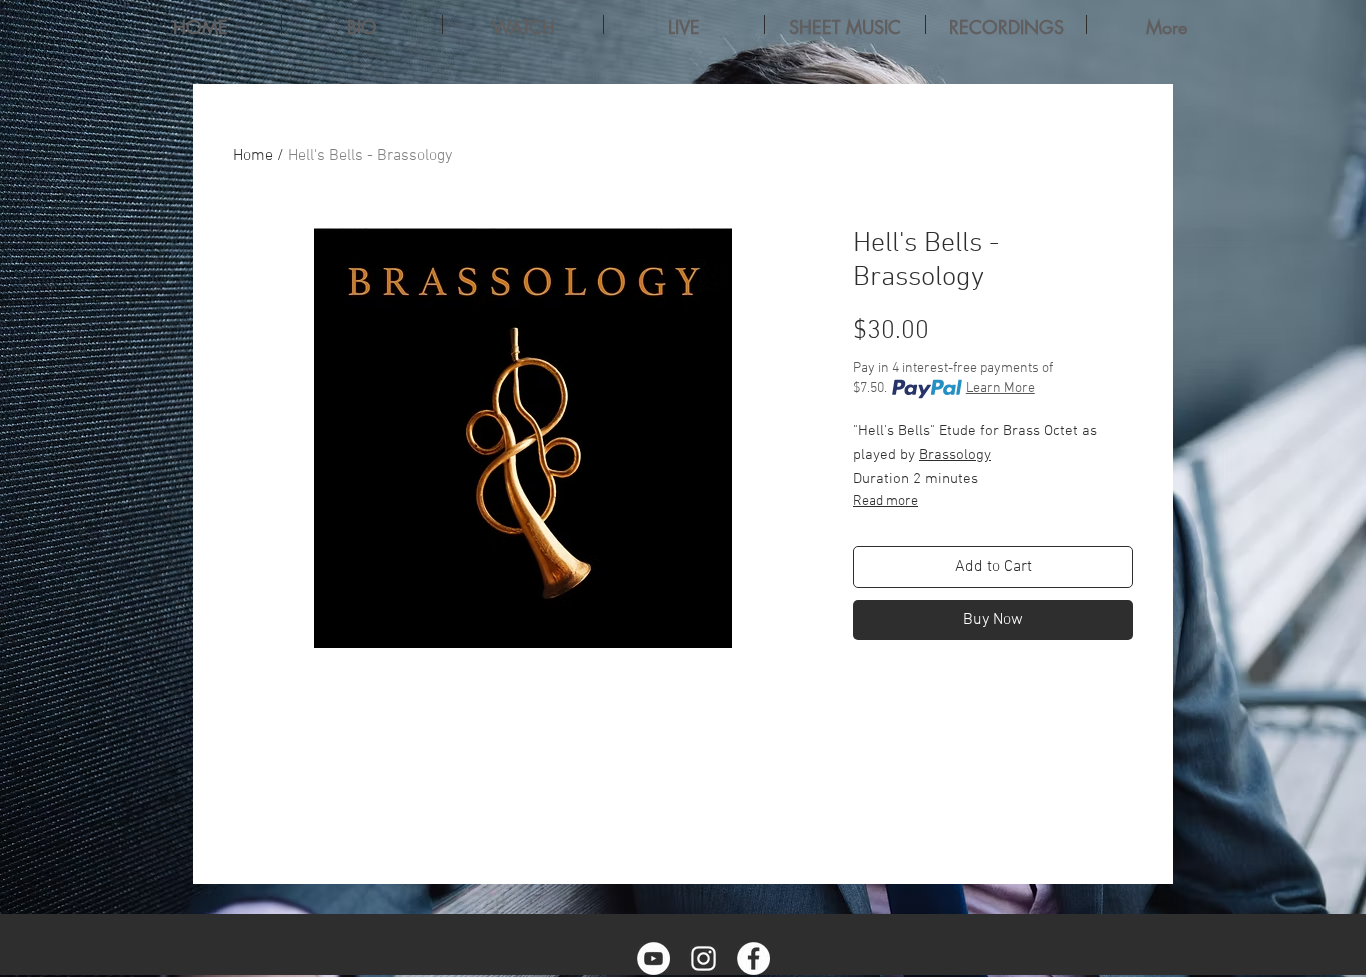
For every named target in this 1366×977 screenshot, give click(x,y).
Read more (885, 501)
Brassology (955, 455)
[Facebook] (753, 958)
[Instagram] (703, 958)
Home (253, 156)
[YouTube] (653, 958)
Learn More (1000, 388)
